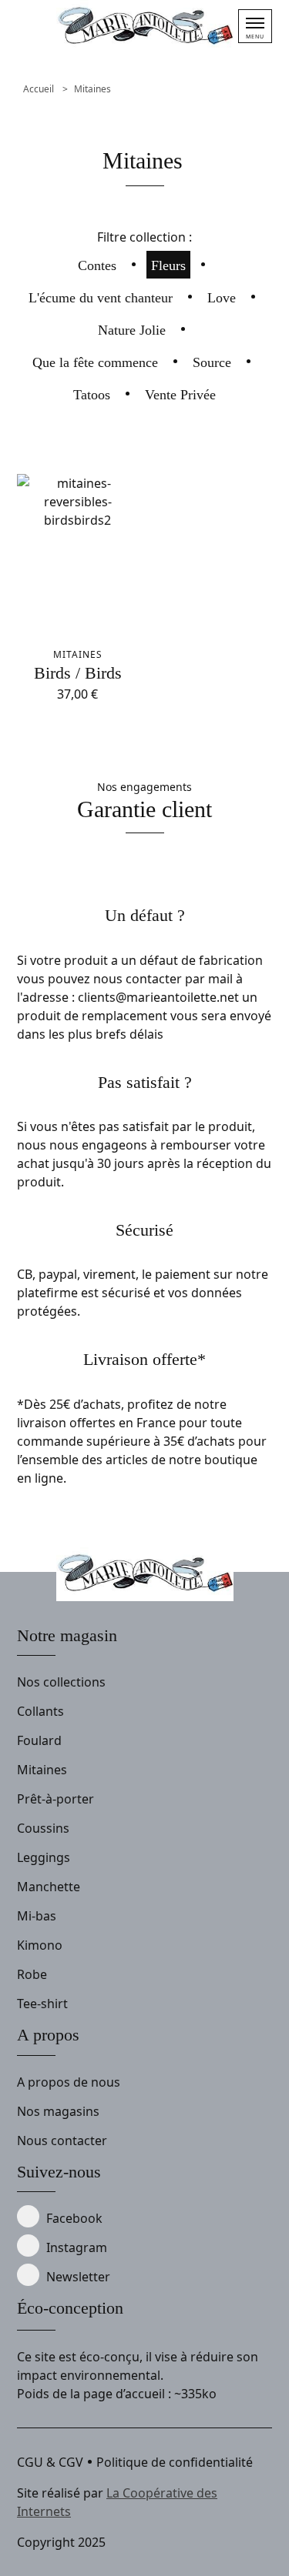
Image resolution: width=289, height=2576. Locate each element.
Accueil (39, 89)
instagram (77, 2247)
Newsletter (78, 2277)
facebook (74, 2218)
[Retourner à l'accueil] (145, 27)
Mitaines (92, 89)
